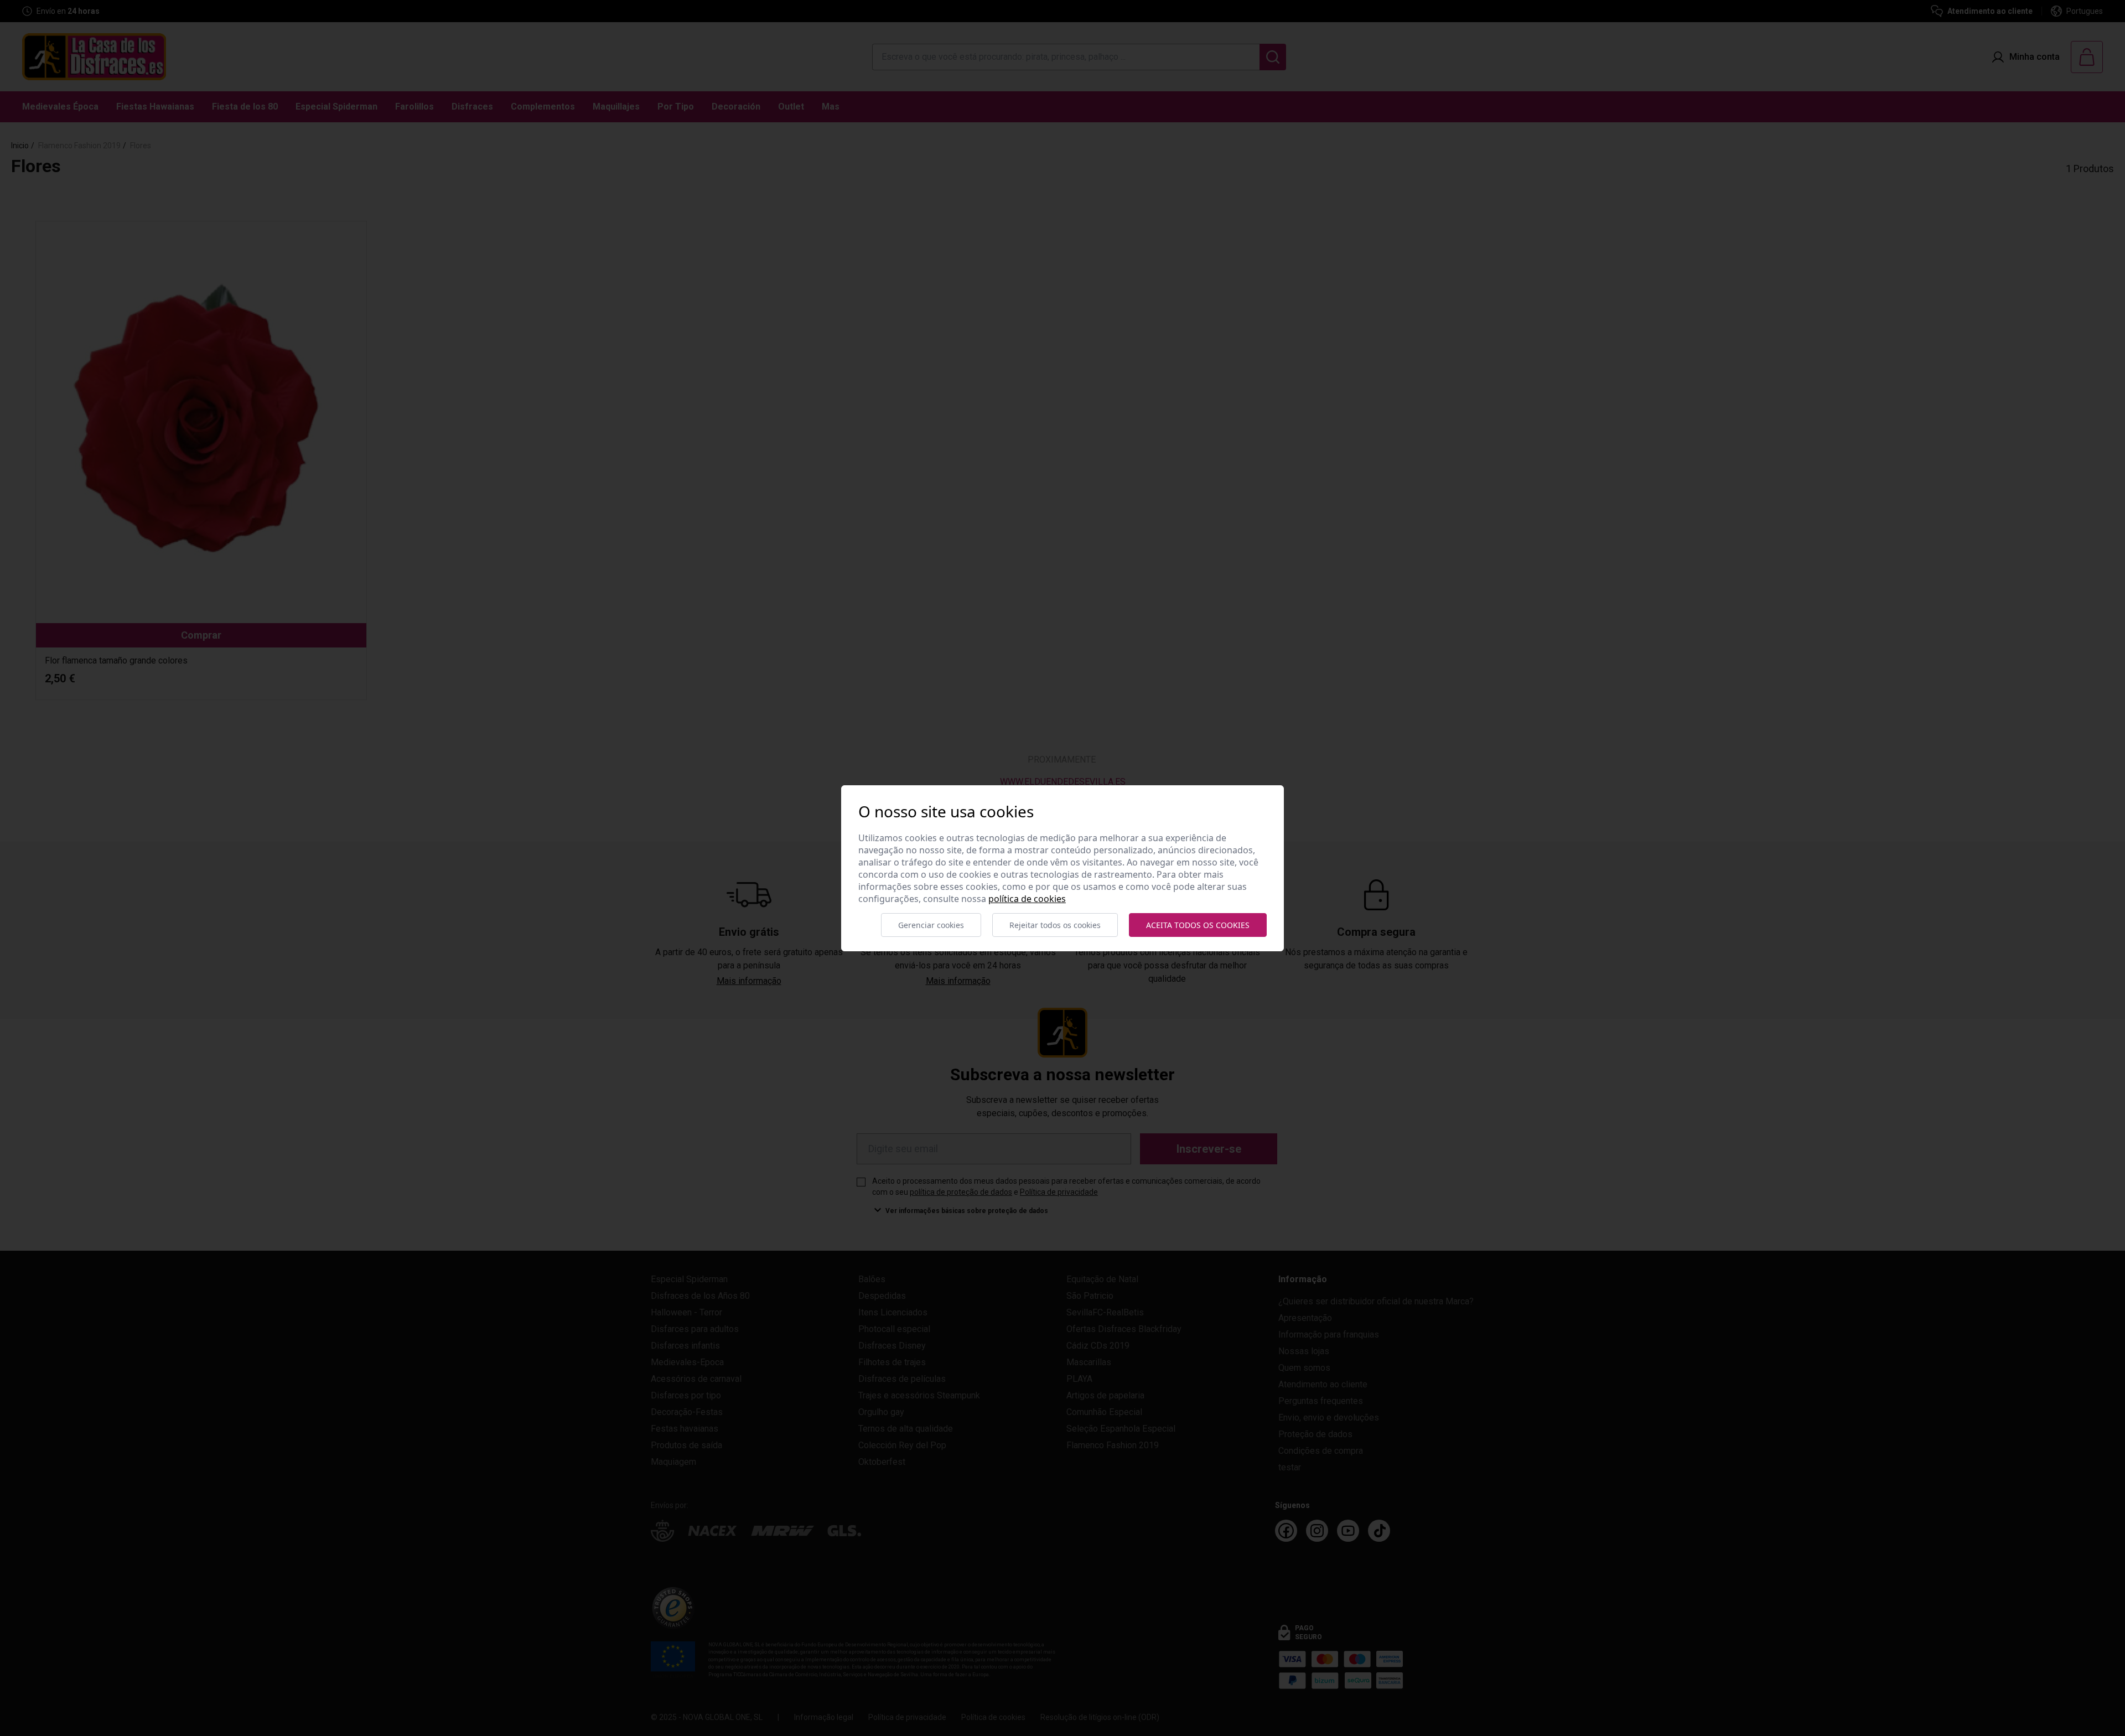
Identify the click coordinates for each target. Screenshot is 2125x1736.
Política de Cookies (1027, 899)
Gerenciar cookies (931, 925)
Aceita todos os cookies (1198, 925)
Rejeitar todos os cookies (1055, 925)
